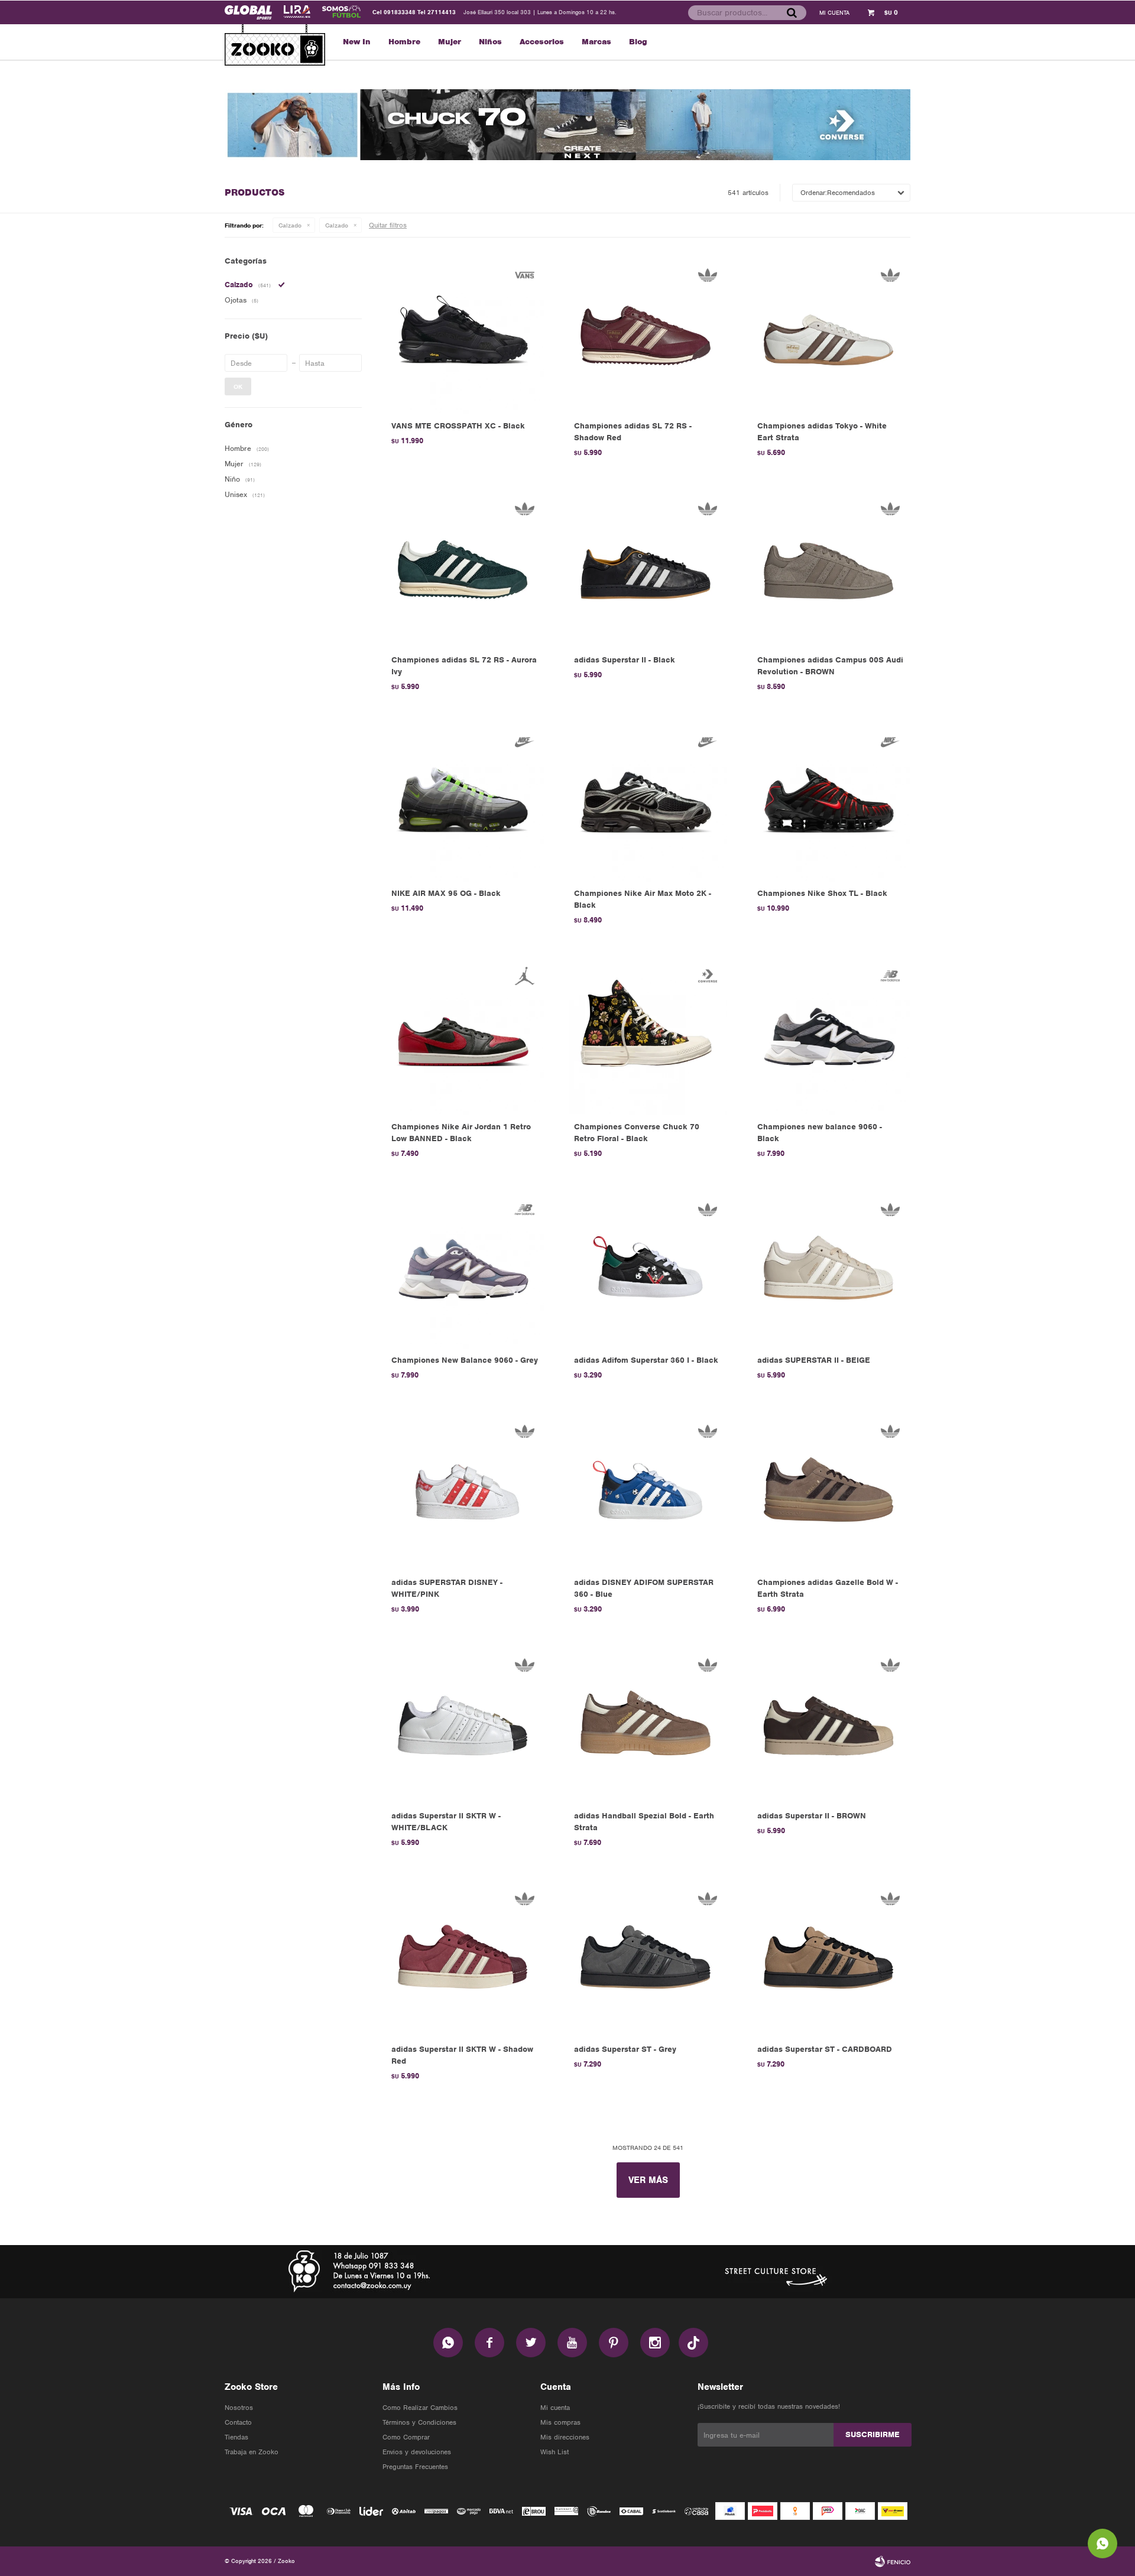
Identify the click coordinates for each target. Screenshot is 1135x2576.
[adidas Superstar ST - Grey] (648, 1958)
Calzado (290, 225)
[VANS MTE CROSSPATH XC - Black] (465, 335)
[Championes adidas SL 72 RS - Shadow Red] (648, 335)
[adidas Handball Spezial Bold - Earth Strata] (648, 1725)
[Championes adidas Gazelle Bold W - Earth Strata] (831, 1491)
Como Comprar (406, 2437)
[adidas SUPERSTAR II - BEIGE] (831, 1269)
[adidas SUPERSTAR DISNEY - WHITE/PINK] (465, 1491)
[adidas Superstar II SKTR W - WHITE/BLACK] (465, 1725)
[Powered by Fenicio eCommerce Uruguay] (893, 2561)
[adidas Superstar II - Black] (648, 568)
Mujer (450, 42)
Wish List (554, 2452)
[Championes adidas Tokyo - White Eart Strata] (831, 335)
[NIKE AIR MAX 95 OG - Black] (465, 802)
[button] (792, 12)
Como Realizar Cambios (420, 2408)
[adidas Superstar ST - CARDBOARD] (831, 1958)
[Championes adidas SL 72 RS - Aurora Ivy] (465, 568)
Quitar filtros (388, 225)
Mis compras (560, 2422)
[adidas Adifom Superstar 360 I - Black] (648, 1269)
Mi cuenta (555, 2408)
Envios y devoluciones (417, 2452)
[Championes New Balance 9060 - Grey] (465, 1269)
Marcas (596, 42)
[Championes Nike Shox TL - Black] (831, 802)
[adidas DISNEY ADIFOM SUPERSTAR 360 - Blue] (648, 1491)
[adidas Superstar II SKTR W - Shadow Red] (465, 1958)
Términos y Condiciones (419, 2422)
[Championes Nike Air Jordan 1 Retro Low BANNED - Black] (465, 1036)
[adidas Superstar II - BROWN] (831, 1725)
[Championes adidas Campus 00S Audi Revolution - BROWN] (831, 568)
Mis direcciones (565, 2437)
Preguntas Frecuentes (415, 2467)
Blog (638, 42)
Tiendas (236, 2437)
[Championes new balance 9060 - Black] (831, 1036)
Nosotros (239, 2408)
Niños (490, 42)
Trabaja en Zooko (252, 2452)
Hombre (404, 42)
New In (357, 42)
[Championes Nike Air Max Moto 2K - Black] (648, 802)
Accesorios (542, 42)
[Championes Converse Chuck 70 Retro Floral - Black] (648, 1036)
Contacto (238, 2422)
